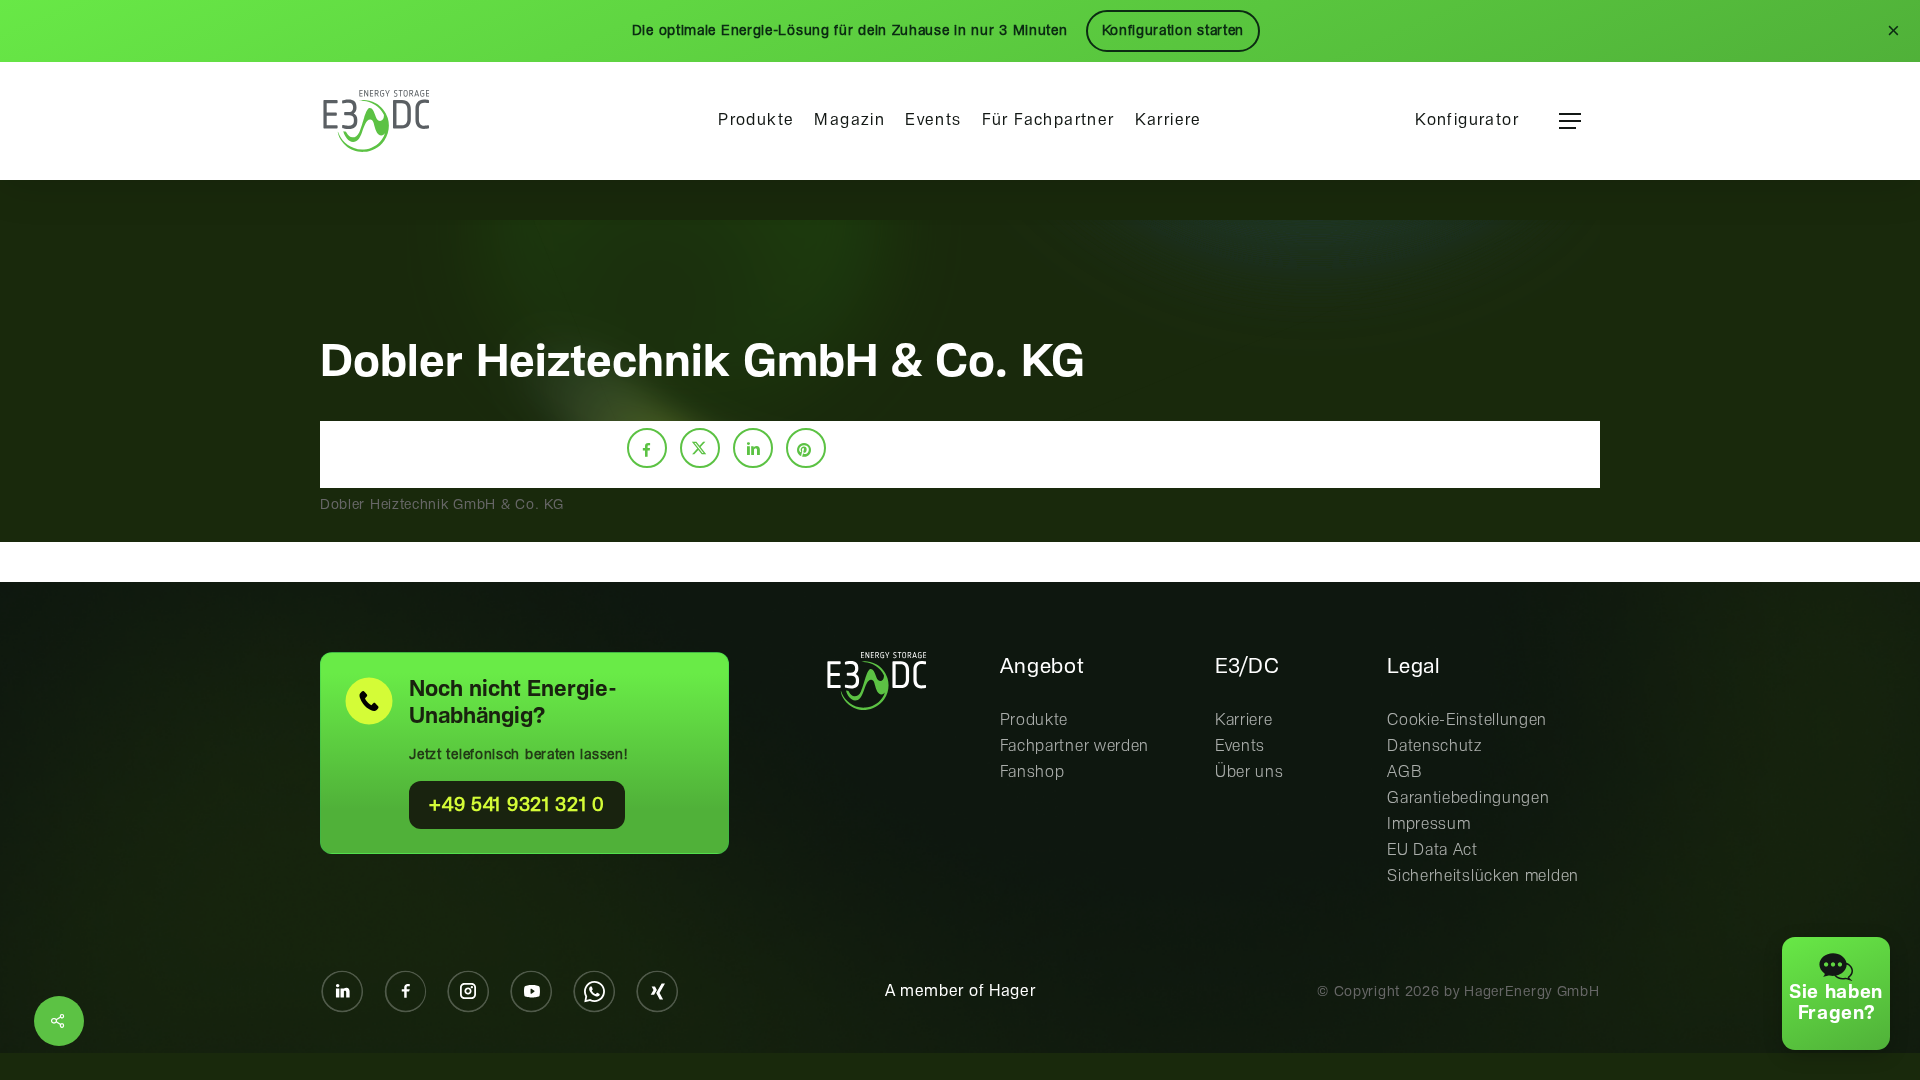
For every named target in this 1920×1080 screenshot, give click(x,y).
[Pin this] (806, 448)
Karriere (1244, 720)
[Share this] (647, 448)
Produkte (1034, 720)
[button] (1570, 121)
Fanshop (1032, 772)
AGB (1404, 772)
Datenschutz (1434, 746)
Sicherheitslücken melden (1483, 876)
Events (1240, 746)
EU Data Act (1432, 850)
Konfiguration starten (1173, 31)
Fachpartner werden (1075, 746)
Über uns (1249, 772)
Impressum (1428, 824)
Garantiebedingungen (1468, 798)
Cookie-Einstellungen (1467, 720)
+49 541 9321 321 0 (517, 805)
